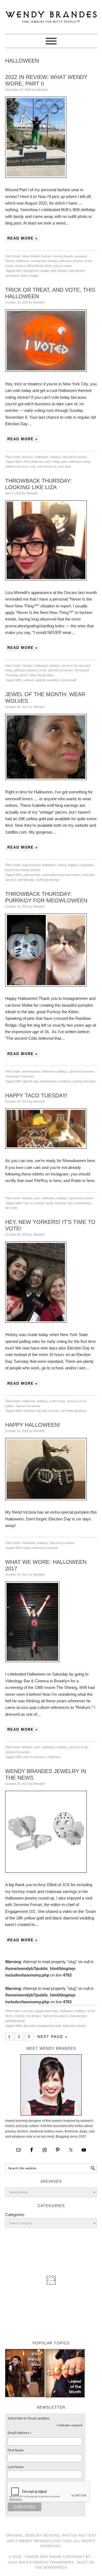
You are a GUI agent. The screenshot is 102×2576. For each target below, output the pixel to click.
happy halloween (34, 1548)
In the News (58, 1401)
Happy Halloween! (33, 1425)
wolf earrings (26, 880)
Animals (27, 1198)
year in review (63, 266)
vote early (64, 466)
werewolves (73, 875)
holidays (55, 457)
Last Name (16, 2467)
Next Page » (52, 2037)
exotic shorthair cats (59, 1203)
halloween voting (79, 462)
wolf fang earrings (48, 880)
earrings (27, 2011)
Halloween (23, 261)
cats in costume (34, 1203)
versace (20, 266)
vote (33, 466)
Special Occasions (75, 457)
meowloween (48, 1081)
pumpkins (65, 1081)
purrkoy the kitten (84, 1081)
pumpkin (52, 1548)
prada (9, 266)
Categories (15, 2215)
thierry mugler (30, 276)
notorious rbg (32, 1411)
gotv (64, 462)
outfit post (65, 261)
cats (37, 1198)
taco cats (11, 1208)
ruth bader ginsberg (73, 1411)
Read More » (23, 238)
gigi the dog (31, 1081)
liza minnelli (69, 680)
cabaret (28, 680)
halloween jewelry (74, 2026)
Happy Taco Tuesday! (36, 1095)
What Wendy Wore (39, 266)
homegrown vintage (44, 261)
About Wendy (31, 256)
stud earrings (78, 2016)
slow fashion (59, 271)
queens (35, 870)
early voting (52, 462)
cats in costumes (34, 1757)
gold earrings (32, 875)
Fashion (46, 256)
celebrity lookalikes (47, 680)
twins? (24, 675)
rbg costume (50, 1411)
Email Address (20, 2434)
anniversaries (31, 1071)
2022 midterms (33, 462)
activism (27, 457)
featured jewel (31, 865)
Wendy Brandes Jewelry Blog (51, 14)
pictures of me (82, 261)
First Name (16, 2450)
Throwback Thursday (19, 1076)
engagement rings (46, 2011)
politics (10, 1406)
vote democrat (47, 466)
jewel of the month (17, 870)
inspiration (87, 865)
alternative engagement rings (42, 2026)
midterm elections (17, 466)
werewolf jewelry (53, 875)
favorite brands (63, 256)
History (62, 865)
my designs (34, 2016)
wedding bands (15, 2021)
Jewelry (19, 2016)
